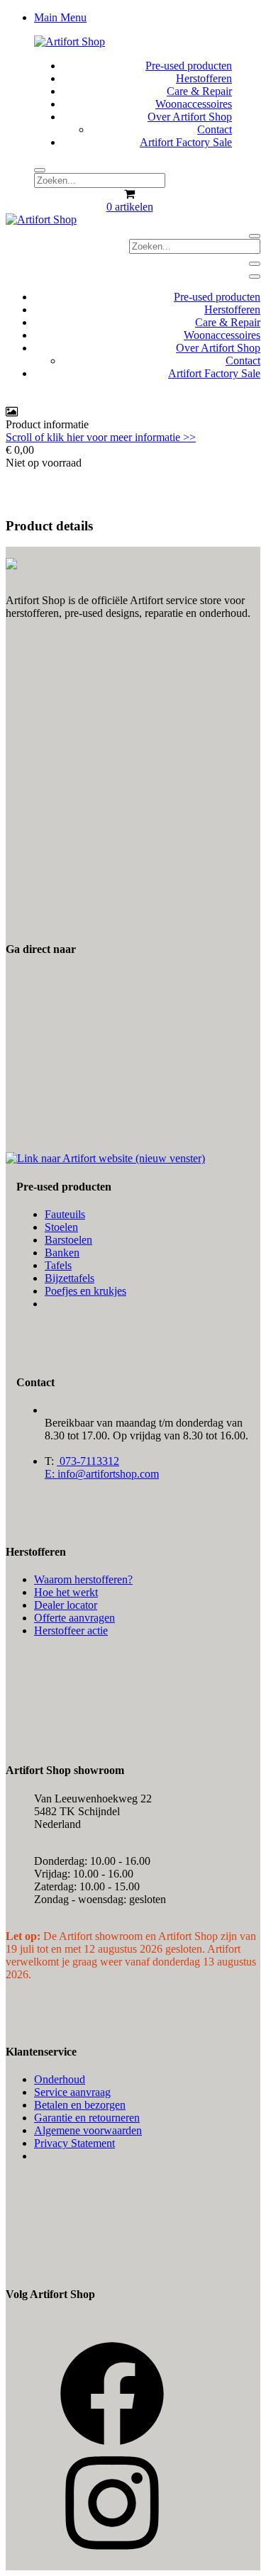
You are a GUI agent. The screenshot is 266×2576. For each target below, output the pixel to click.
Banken (62, 1253)
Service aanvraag (72, 2092)
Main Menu (60, 17)
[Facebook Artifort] (112, 2443)
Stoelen (61, 1227)
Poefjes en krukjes (85, 1291)
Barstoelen (68, 1240)
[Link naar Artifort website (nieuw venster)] (105, 1158)
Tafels (58, 1265)
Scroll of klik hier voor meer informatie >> (101, 437)
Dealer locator (66, 1605)
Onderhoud (60, 2079)
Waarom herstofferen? (83, 1579)
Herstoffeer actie (71, 1630)
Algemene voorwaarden (88, 2130)
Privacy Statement (74, 2143)
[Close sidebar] (255, 277)
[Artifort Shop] (70, 41)
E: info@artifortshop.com (102, 1474)
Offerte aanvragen (74, 1618)
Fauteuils (65, 1214)
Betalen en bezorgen (80, 2105)
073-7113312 (88, 1461)
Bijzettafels (70, 1278)
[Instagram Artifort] (112, 2552)
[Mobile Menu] (255, 264)
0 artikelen (130, 207)
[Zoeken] (40, 170)
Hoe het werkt (66, 1592)
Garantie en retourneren (87, 2118)
